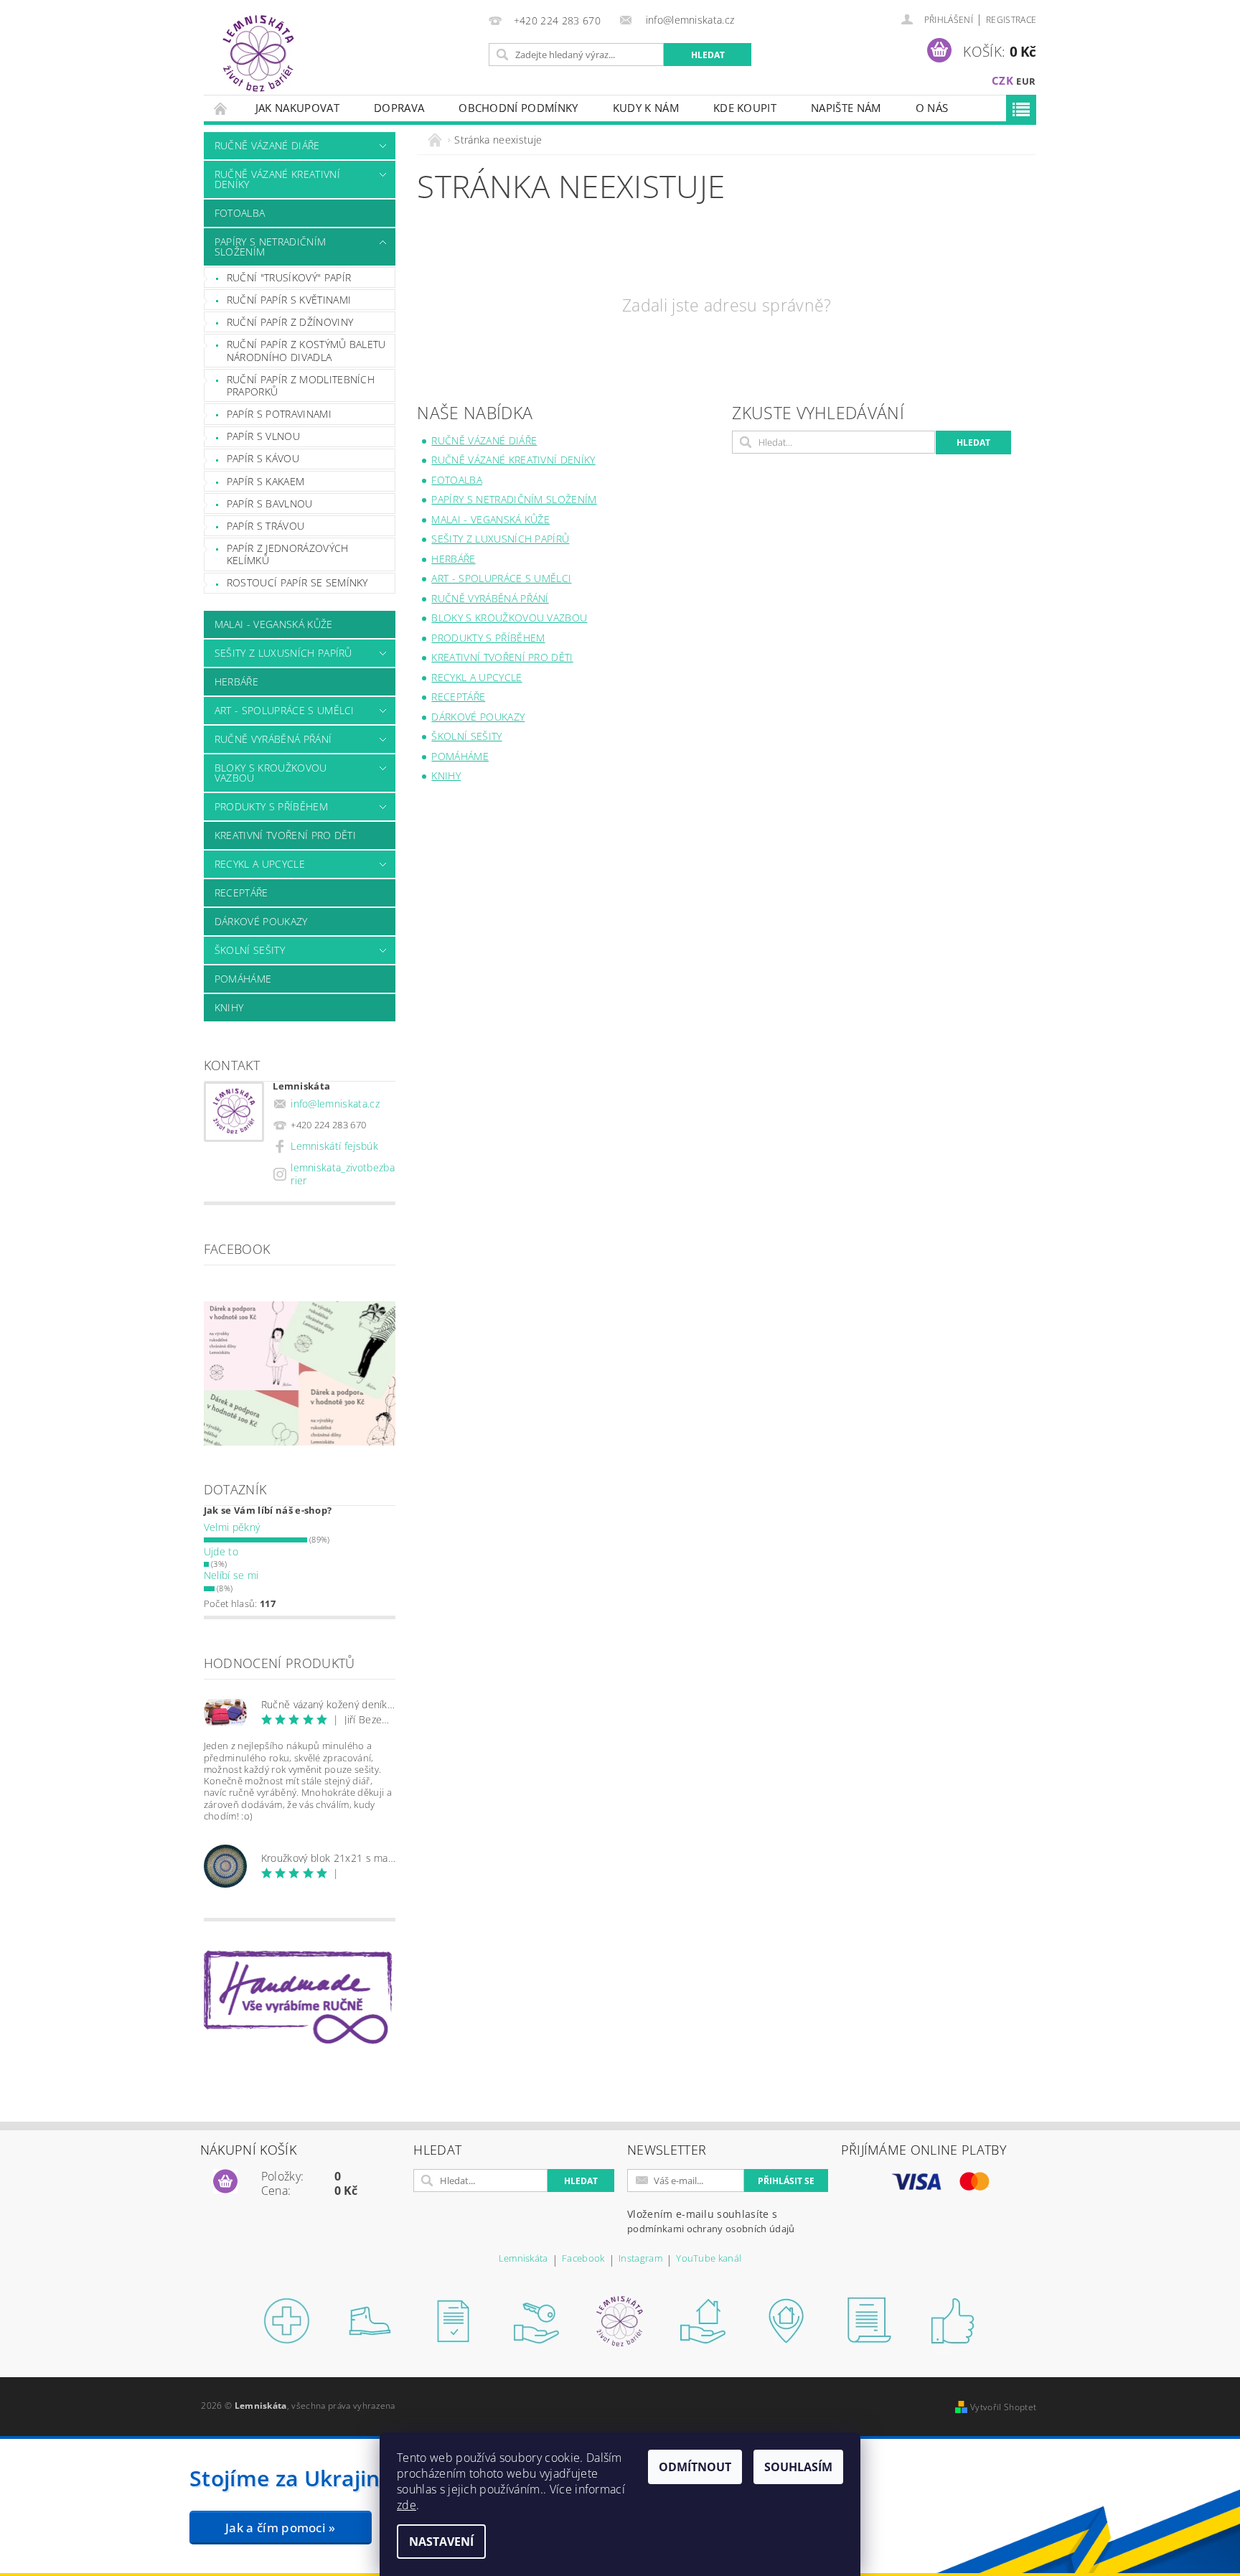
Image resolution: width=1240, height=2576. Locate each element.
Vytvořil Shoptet (1003, 2407)
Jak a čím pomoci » (281, 2528)
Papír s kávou (263, 458)
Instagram (640, 2259)
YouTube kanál (709, 2259)
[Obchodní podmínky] (454, 2320)
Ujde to (221, 1551)
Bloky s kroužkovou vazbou (271, 773)
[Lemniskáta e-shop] (620, 2320)
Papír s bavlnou (270, 504)
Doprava (399, 108)
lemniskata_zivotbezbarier (343, 1174)
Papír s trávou (266, 526)
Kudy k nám (646, 108)
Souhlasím (798, 2467)
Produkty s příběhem (271, 806)
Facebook (583, 2259)
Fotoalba (240, 213)
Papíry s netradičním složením (270, 247)
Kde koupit (745, 108)
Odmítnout (695, 2467)
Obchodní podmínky (518, 108)
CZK (1002, 80)
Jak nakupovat (297, 108)
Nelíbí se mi (231, 1575)
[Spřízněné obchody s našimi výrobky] (786, 2320)
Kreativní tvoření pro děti (285, 835)
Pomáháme (243, 979)
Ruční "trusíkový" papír (289, 277)
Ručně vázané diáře (267, 145)
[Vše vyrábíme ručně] (953, 2320)
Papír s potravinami (279, 414)
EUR (1026, 81)
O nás (932, 108)
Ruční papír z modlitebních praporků (301, 386)
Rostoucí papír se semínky (297, 582)
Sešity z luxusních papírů (283, 653)
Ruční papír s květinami (289, 300)
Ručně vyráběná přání (273, 739)
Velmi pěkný (232, 1527)
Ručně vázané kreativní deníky (277, 179)
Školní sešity (250, 950)
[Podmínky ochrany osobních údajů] (537, 2320)
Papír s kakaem (266, 481)
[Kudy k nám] (703, 2320)
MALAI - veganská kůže (274, 624)
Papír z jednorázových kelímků (288, 554)
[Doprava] (370, 2320)
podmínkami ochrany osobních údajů (711, 2229)
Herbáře (236, 682)
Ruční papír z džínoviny (290, 322)
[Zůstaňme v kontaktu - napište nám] (870, 2320)
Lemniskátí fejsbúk (334, 1146)
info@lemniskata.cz (335, 1104)
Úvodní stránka (221, 108)
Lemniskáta (523, 2259)
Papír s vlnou (263, 436)
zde (407, 2505)
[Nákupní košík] (225, 2182)
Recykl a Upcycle (260, 864)
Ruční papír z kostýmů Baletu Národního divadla (306, 351)
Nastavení (441, 2542)
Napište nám (846, 108)
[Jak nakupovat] (287, 2320)
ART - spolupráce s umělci (285, 710)
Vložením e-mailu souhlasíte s (711, 2221)
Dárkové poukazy (261, 921)
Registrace (1011, 20)
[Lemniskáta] (258, 55)
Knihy (229, 1007)
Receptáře (241, 893)
